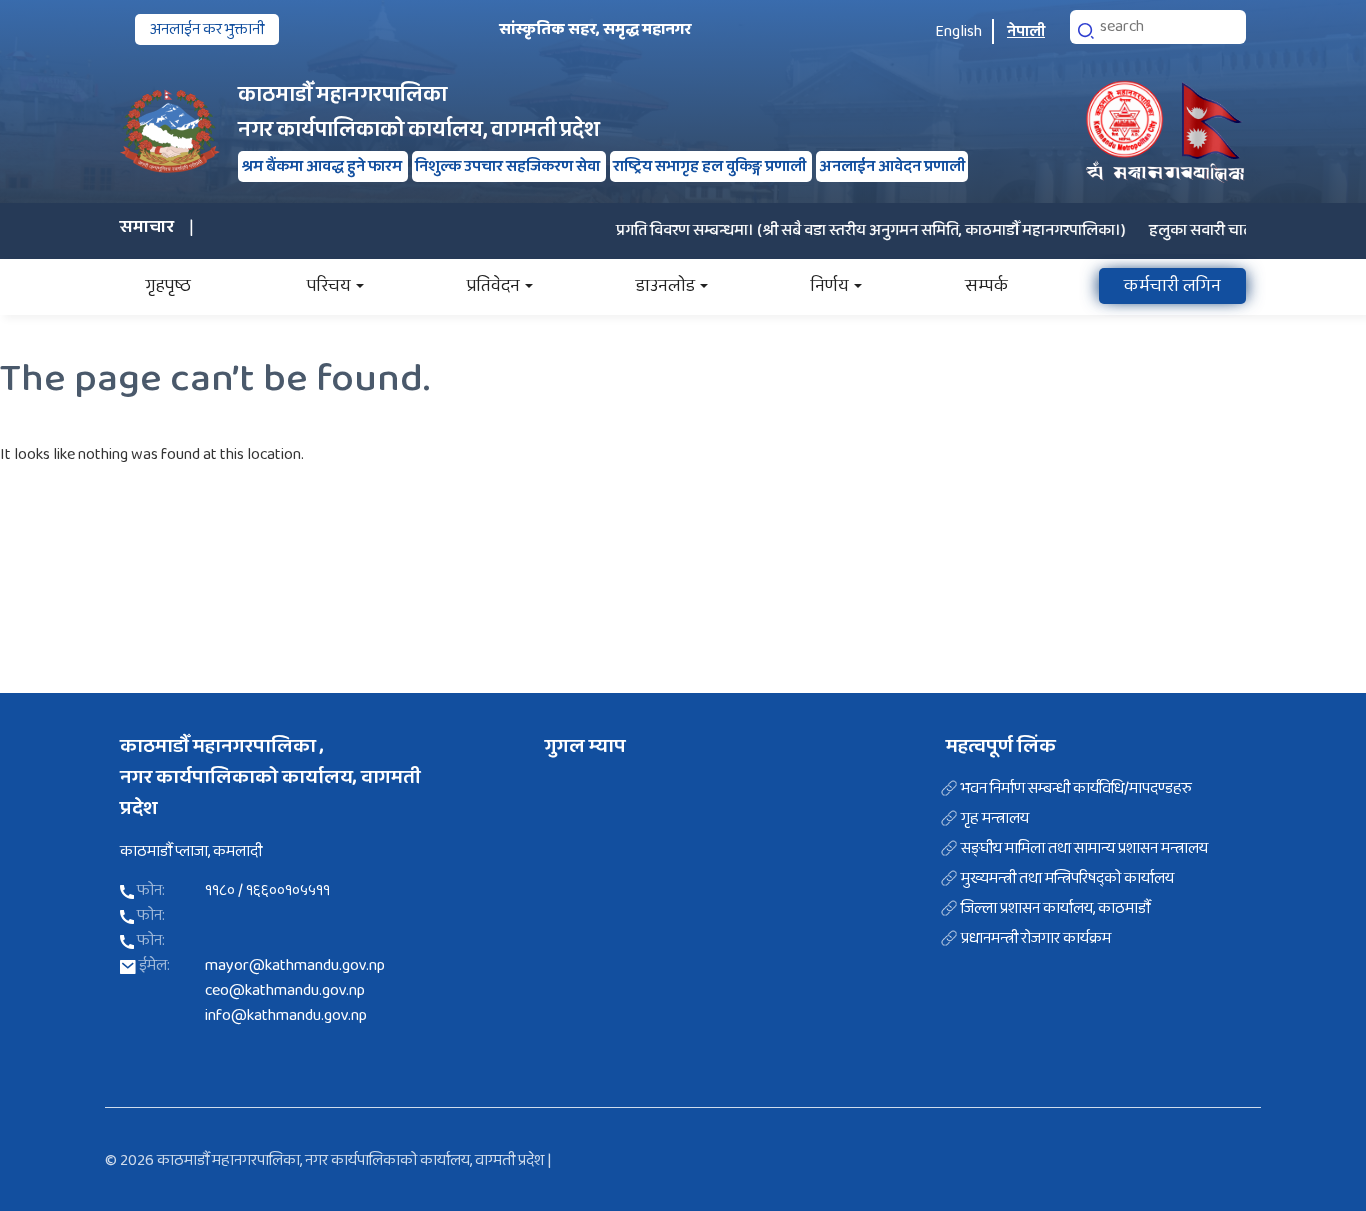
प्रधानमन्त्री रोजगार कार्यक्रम (1036, 939)
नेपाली (1026, 31)
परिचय (329, 286)
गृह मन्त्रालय (995, 819)
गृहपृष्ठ (168, 286)
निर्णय (830, 286)
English (958, 31)
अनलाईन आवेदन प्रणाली (892, 166)
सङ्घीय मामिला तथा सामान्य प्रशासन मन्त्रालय (1084, 849)
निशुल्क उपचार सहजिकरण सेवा (509, 166)
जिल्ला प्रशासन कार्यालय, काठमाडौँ (1055, 909)
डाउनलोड (665, 286)
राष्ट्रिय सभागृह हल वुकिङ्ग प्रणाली (711, 166)
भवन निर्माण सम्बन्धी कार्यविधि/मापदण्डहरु (1076, 789)
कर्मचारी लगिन (1172, 286)
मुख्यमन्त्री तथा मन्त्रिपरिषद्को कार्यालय (1067, 879)
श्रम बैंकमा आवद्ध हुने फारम (323, 166)
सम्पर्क (986, 286)
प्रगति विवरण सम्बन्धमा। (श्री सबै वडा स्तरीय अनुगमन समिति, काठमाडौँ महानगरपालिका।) (850, 230)
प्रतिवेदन (493, 286)
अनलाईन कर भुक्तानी (207, 29)
